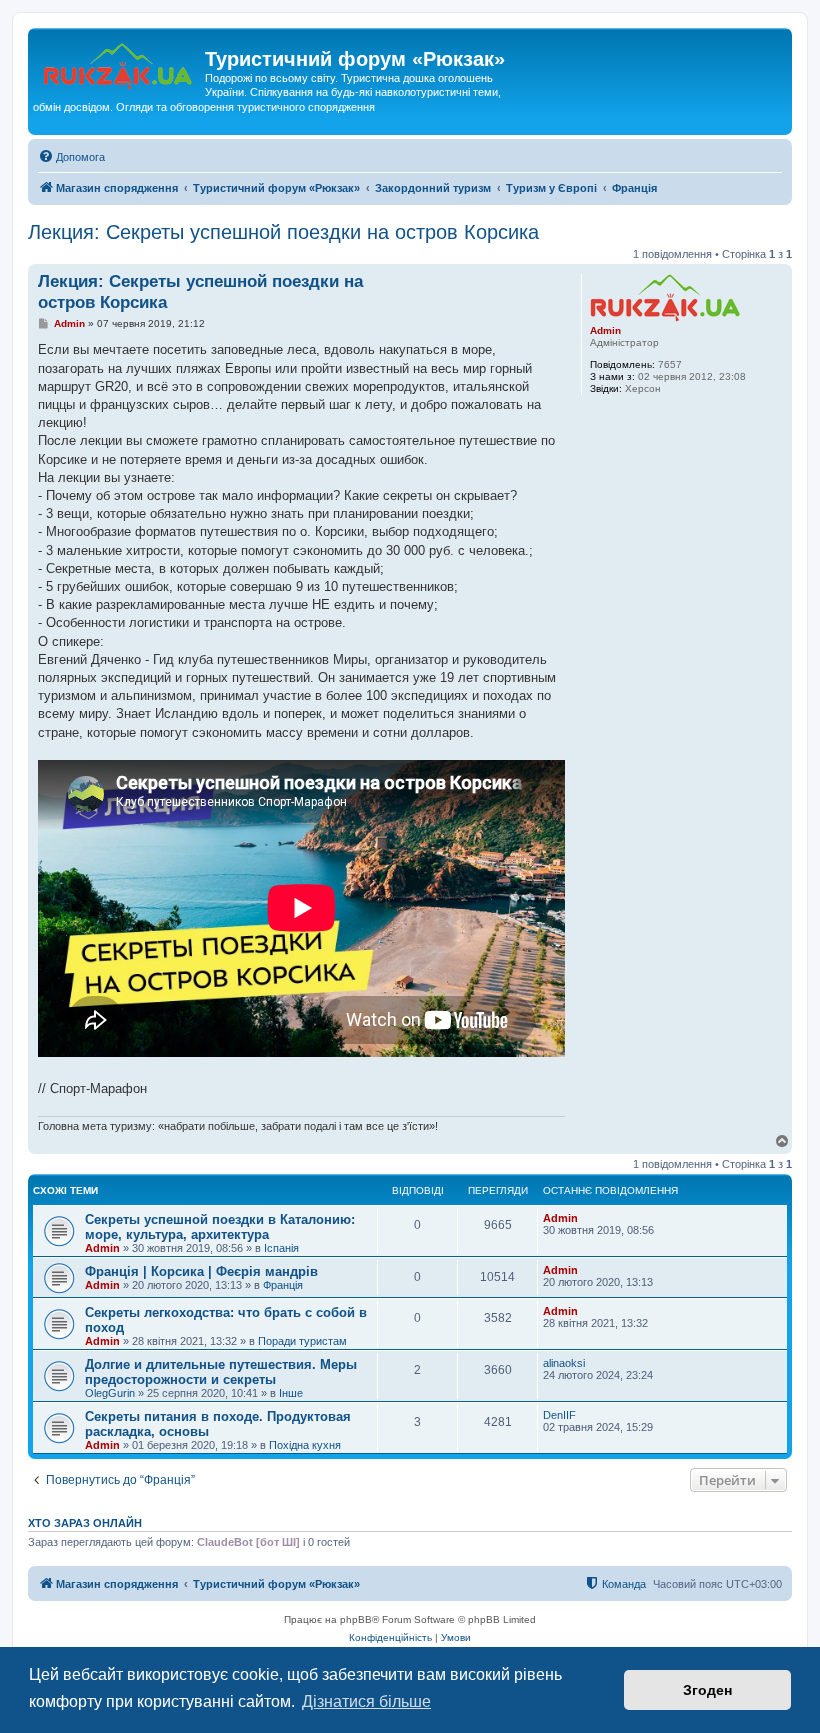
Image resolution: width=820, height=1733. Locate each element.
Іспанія (281, 1248)
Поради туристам (302, 1341)
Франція (283, 1285)
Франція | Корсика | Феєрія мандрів (201, 1271)
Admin (605, 330)
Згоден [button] (707, 1690)
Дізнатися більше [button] (366, 1701)
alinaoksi (564, 1363)
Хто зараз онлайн (85, 1523)
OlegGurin (110, 1393)
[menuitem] (71, 157)
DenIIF (559, 1415)
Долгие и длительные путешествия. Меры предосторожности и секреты (221, 1372)
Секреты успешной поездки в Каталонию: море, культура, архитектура (220, 1227)
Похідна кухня (305, 1445)
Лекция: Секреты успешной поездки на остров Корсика (283, 232)
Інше (291, 1393)
